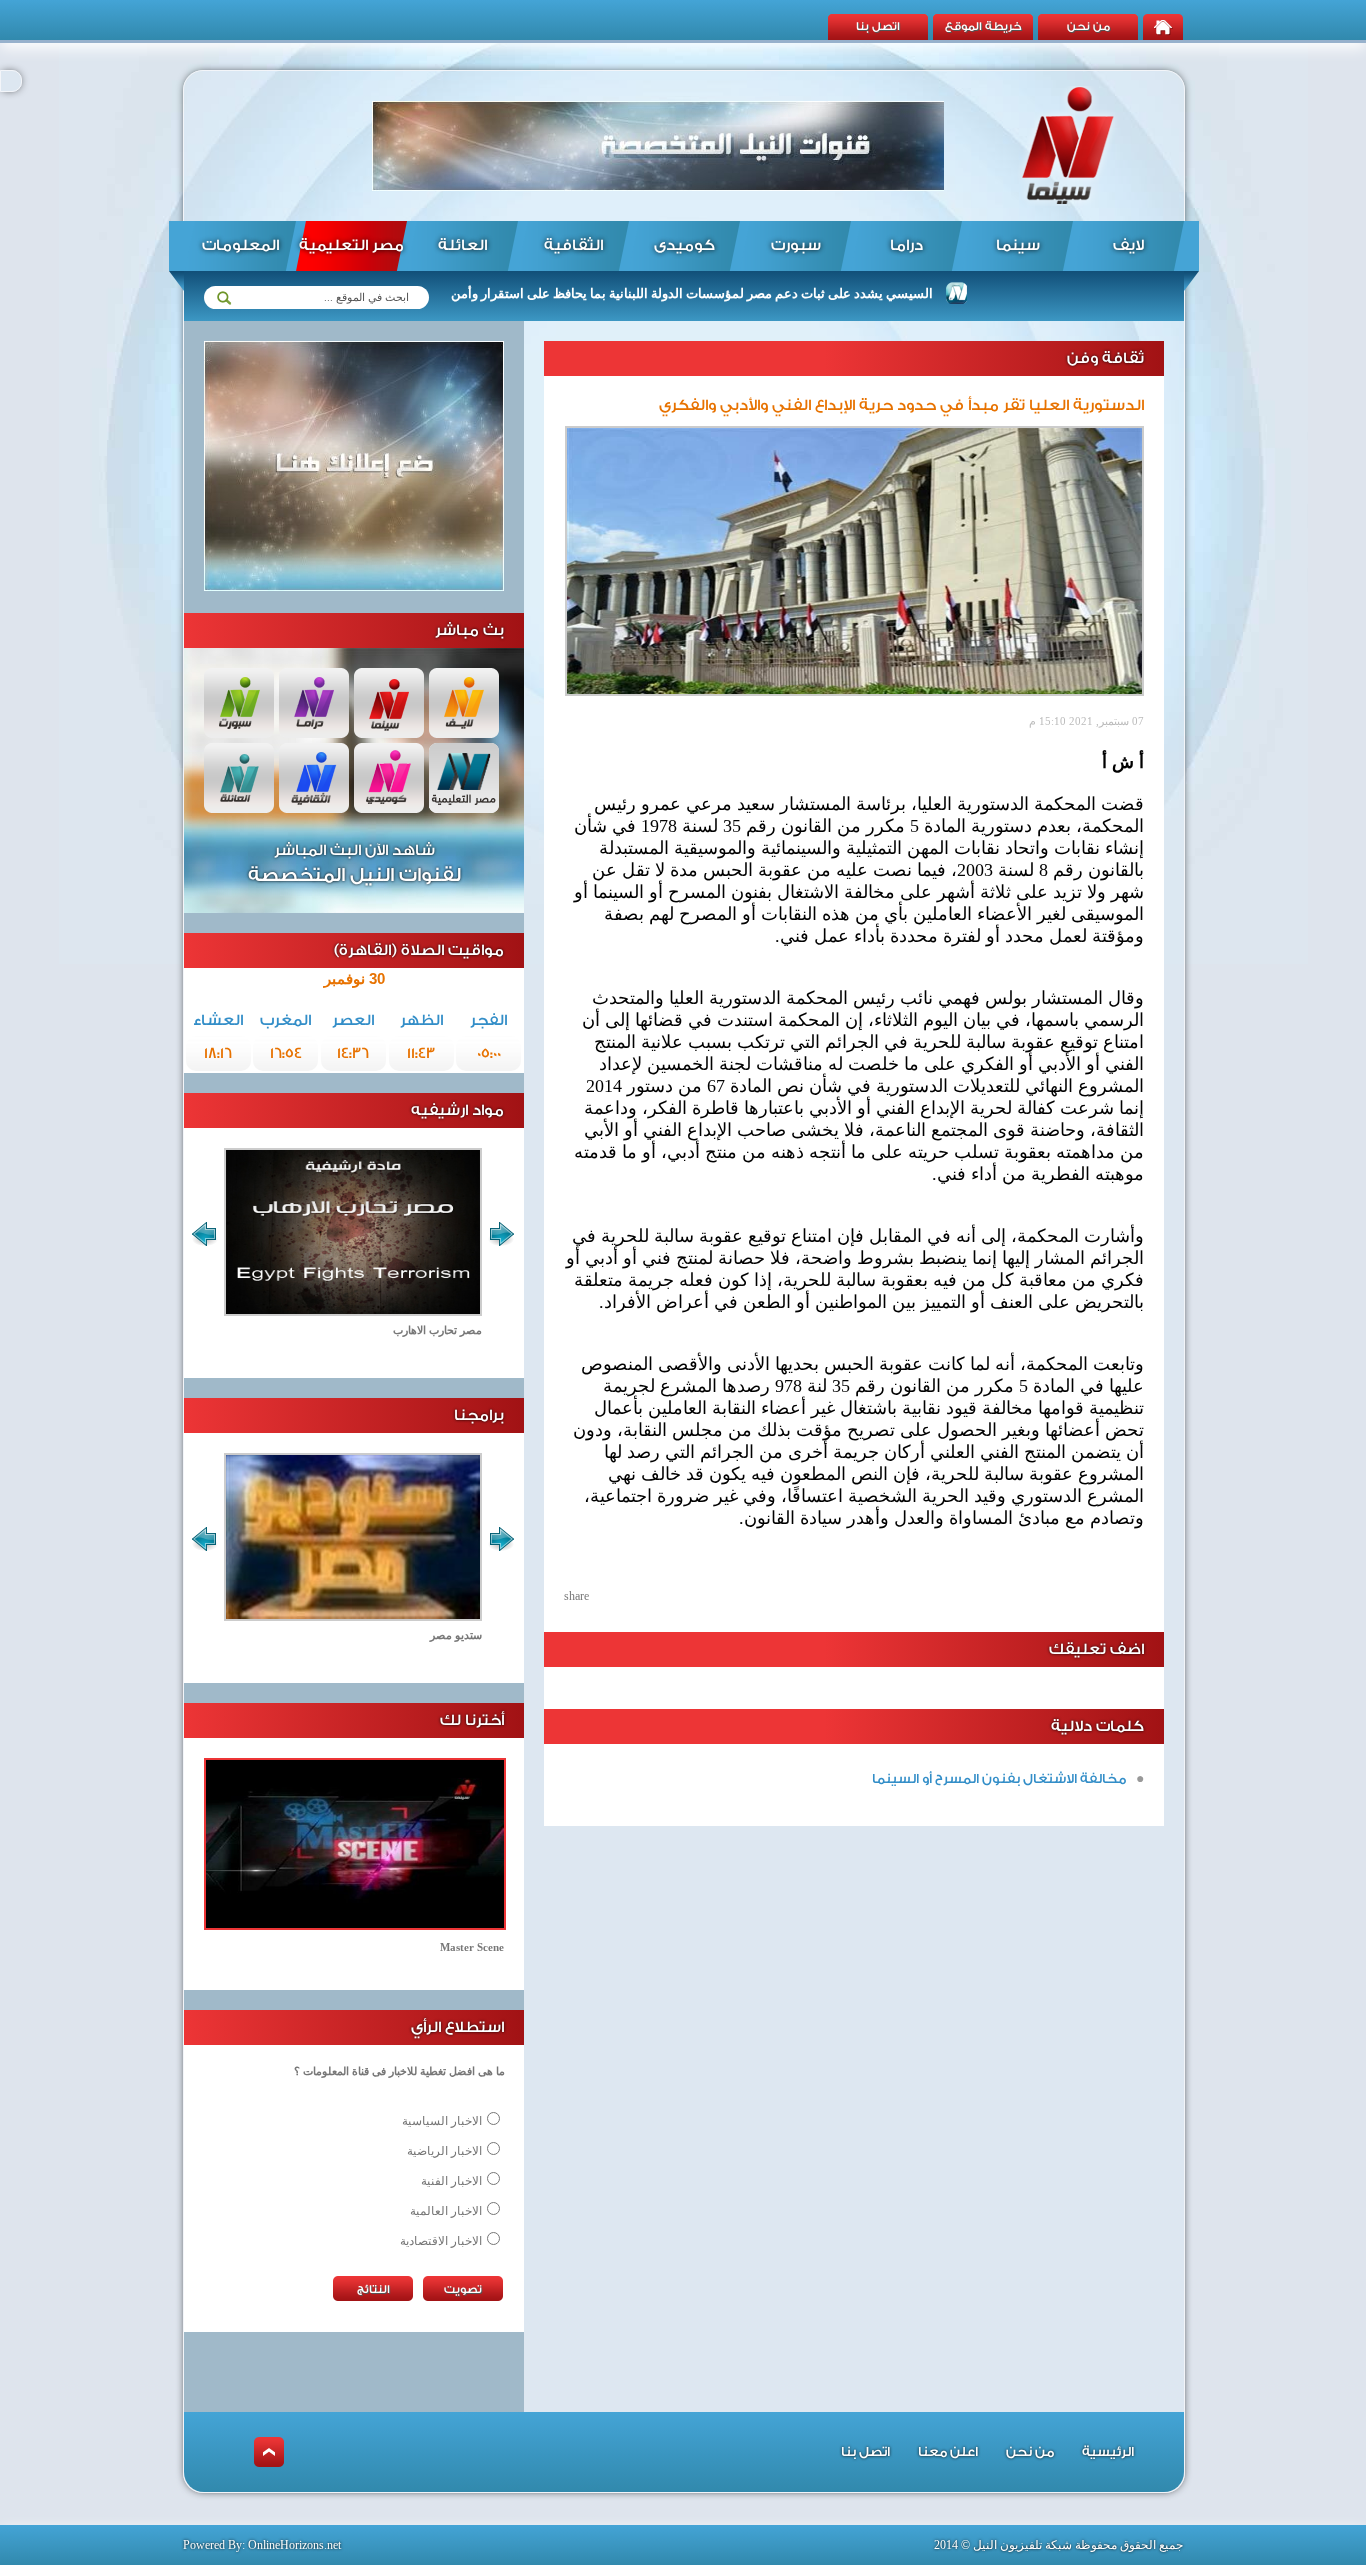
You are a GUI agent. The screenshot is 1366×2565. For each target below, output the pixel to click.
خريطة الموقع (983, 26)
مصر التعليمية (351, 245)
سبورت (796, 245)
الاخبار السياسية (442, 2121)
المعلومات (240, 245)
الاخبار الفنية (451, 2181)
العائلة (462, 245)
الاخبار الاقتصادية (441, 2241)
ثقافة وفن (1105, 358)
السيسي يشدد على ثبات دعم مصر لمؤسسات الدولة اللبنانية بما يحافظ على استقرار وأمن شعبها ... (723, 293)
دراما (906, 245)
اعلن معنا (948, 2451)
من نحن (1088, 26)
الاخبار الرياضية (444, 2151)
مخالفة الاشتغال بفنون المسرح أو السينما (999, 1778)
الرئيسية (1108, 2451)
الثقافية (573, 245)
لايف (1128, 245)
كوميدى (684, 245)
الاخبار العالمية (446, 2211)
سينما (1018, 245)
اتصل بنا (878, 26)
